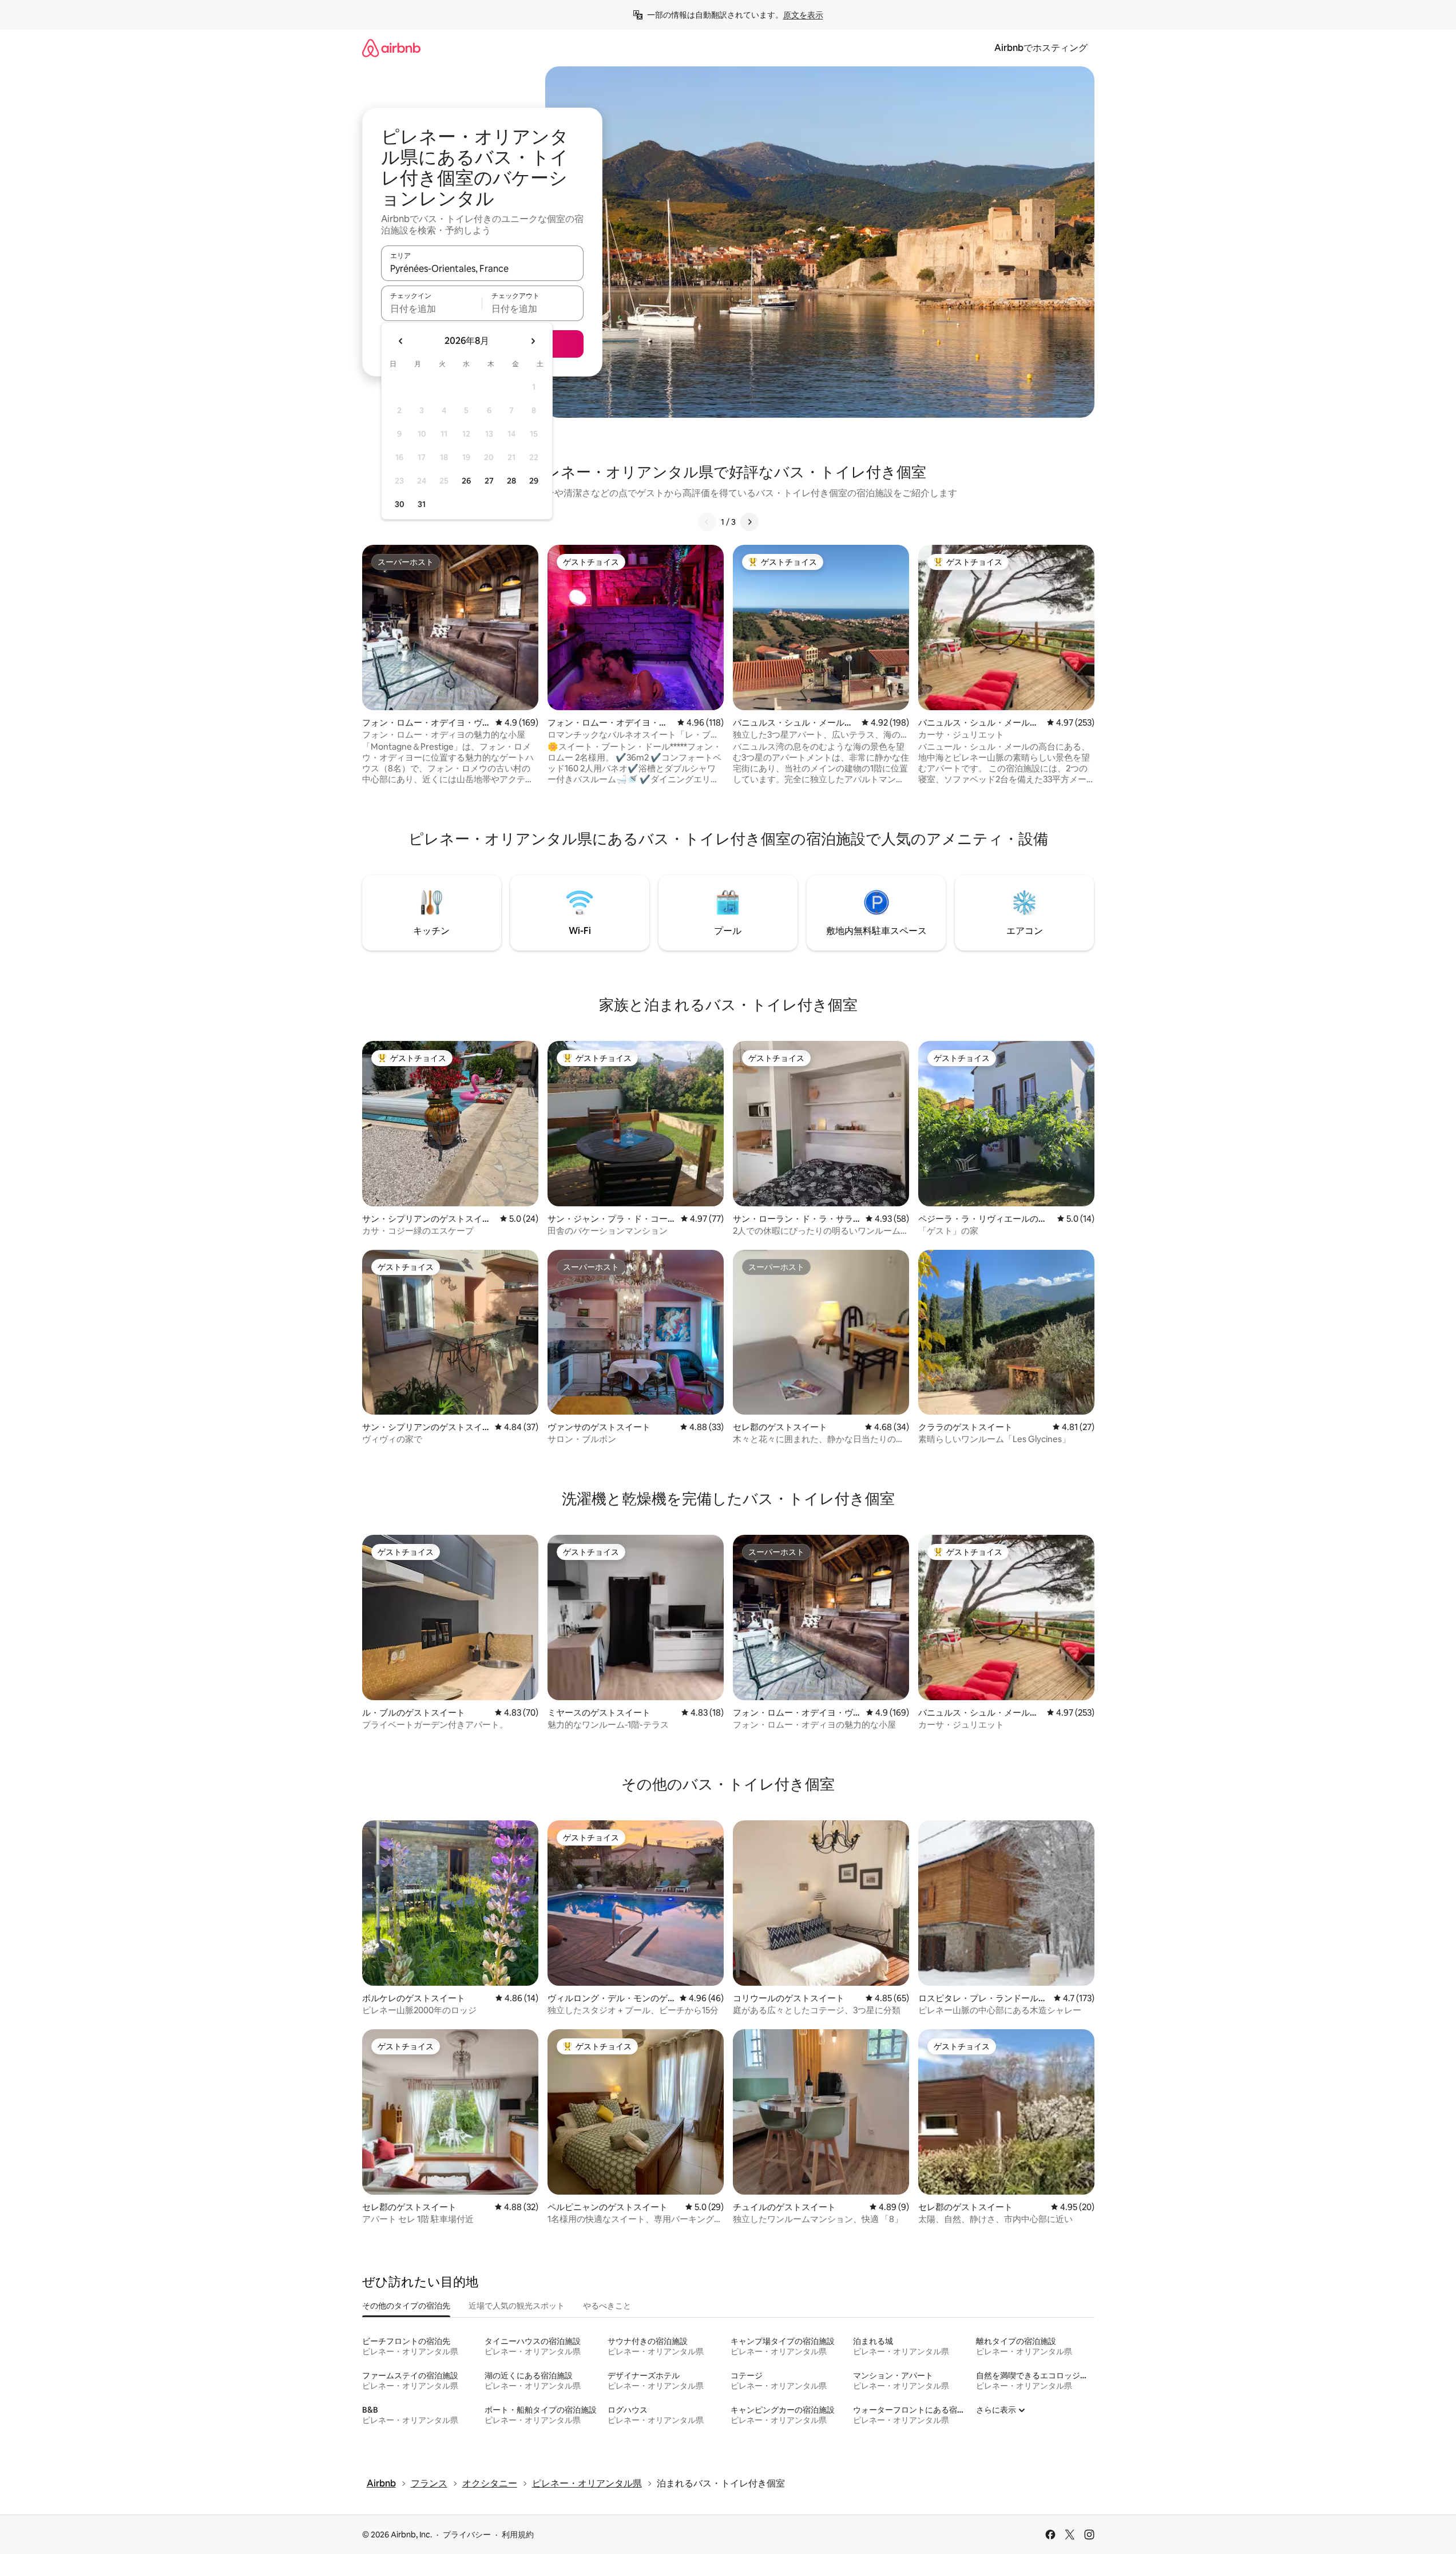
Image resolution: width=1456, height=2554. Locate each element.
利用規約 (518, 2535)
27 (489, 481)
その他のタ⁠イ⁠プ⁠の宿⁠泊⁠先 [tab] (406, 2306)
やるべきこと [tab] (607, 2306)
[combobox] (482, 268)
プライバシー (467, 2535)
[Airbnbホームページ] (391, 48)
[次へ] (749, 522)
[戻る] (707, 522)
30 (400, 504)
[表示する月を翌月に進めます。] (533, 341)
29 (534, 481)
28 (511, 481)
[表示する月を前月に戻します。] (401, 341)
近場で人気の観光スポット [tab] (517, 2306)
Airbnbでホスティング (1041, 48)
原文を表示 (803, 15)
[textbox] (432, 308)
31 (422, 504)
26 (466, 481)
